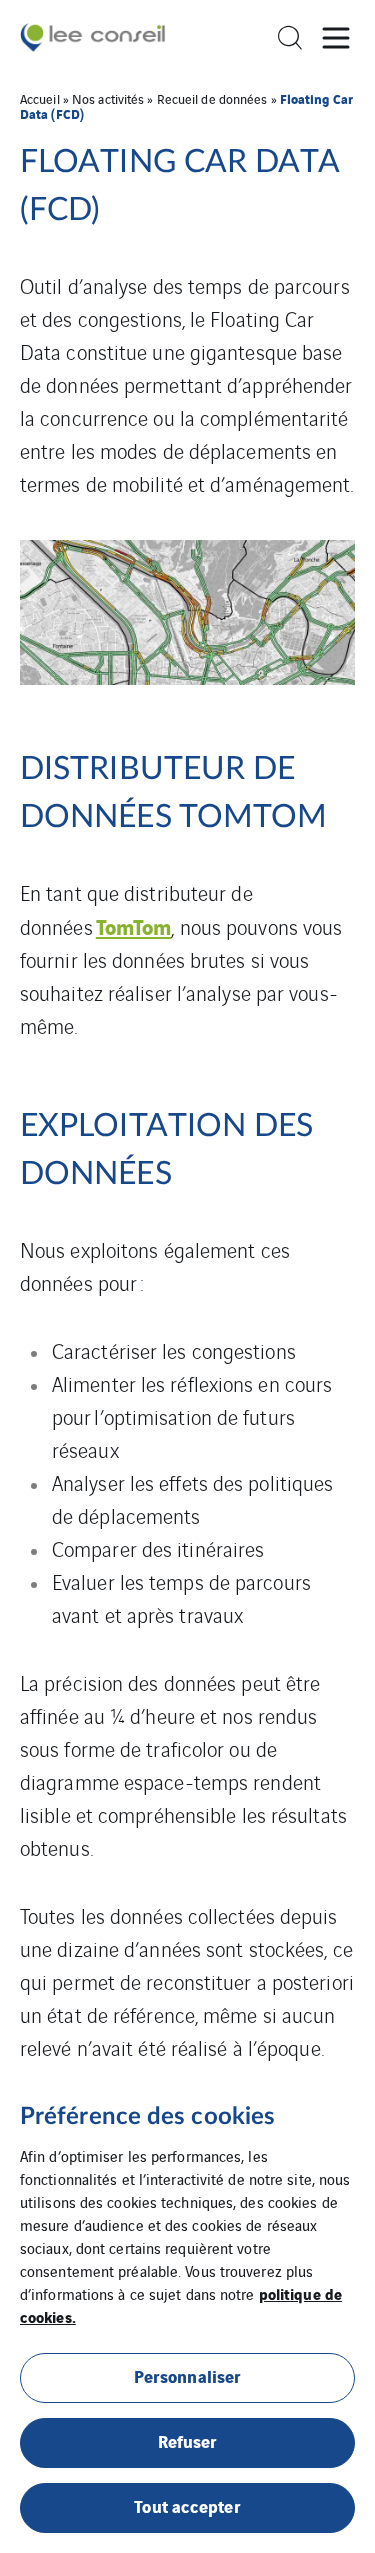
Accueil (40, 98)
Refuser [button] (188, 2440)
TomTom (134, 925)
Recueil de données (212, 98)
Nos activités (108, 98)
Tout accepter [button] (187, 2505)
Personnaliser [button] (187, 2375)
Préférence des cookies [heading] (147, 2117)
